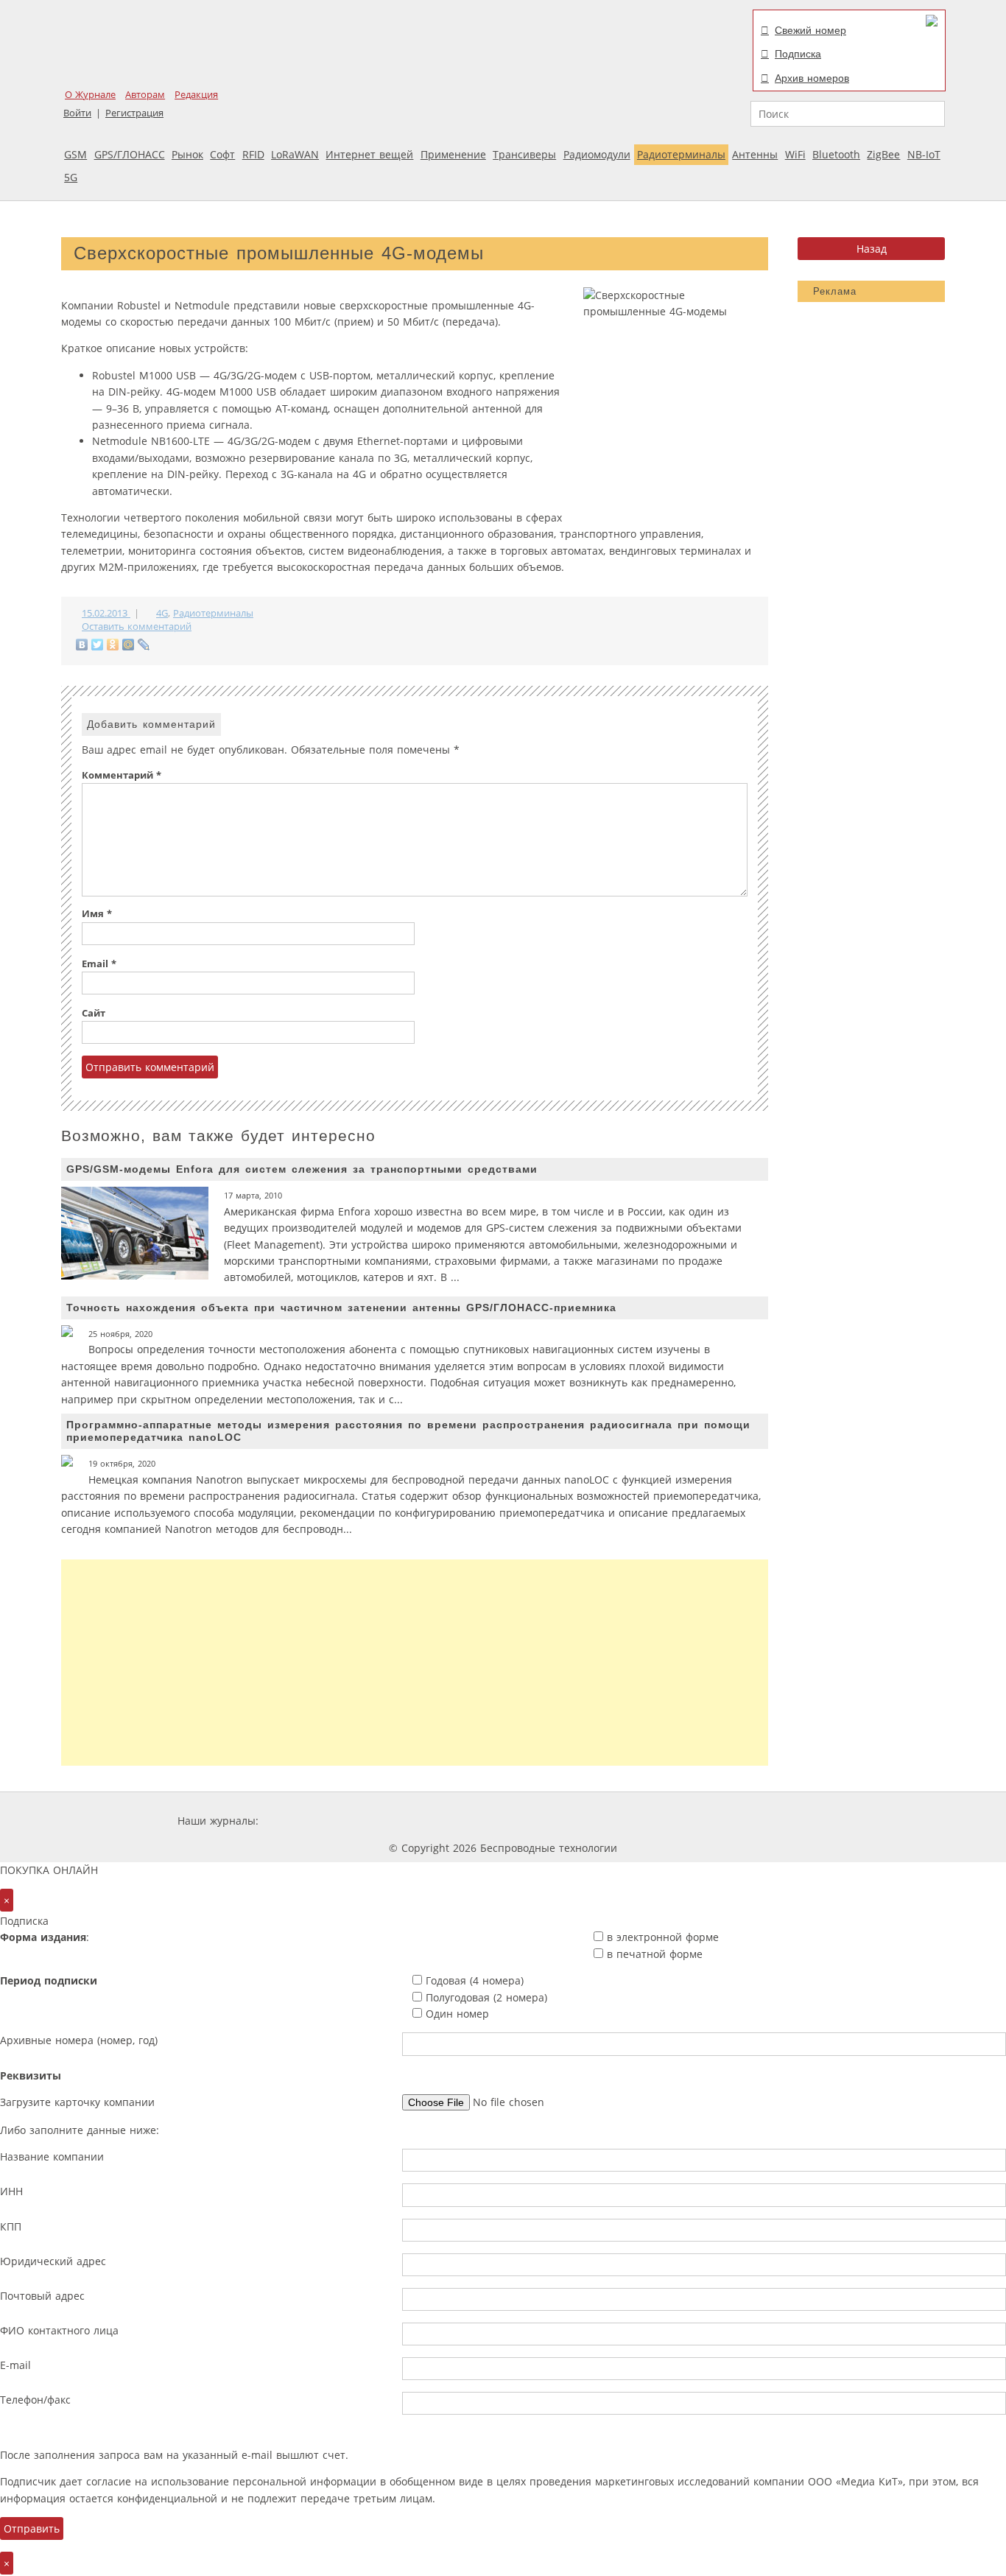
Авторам (145, 95)
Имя (97, 914)
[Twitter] (98, 645)
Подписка (798, 54)
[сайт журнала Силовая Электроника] (309, 1821)
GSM (75, 154)
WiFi (795, 154)
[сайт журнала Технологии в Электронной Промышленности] (403, 1821)
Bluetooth (836, 154)
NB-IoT (924, 154)
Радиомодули (597, 154)
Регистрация (134, 113)
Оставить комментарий (137, 627)
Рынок (187, 154)
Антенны (755, 154)
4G (162, 613)
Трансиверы (524, 154)
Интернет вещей (369, 154)
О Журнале (90, 95)
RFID (253, 154)
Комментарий (122, 775)
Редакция (196, 95)
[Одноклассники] (113, 645)
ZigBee (883, 154)
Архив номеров (812, 78)
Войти (77, 113)
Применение (453, 154)
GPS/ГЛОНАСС (130, 154)
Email (99, 964)
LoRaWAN (295, 154)
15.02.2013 (106, 613)
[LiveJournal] (144, 645)
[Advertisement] (415, 1663)
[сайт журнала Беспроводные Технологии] (580, 1821)
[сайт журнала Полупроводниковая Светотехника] (690, 1821)
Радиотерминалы (681, 154)
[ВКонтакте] (82, 645)
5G (71, 177)
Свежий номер (810, 30)
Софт (222, 154)
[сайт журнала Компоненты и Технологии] (490, 1821)
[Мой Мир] (129, 645)
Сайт (94, 1013)
